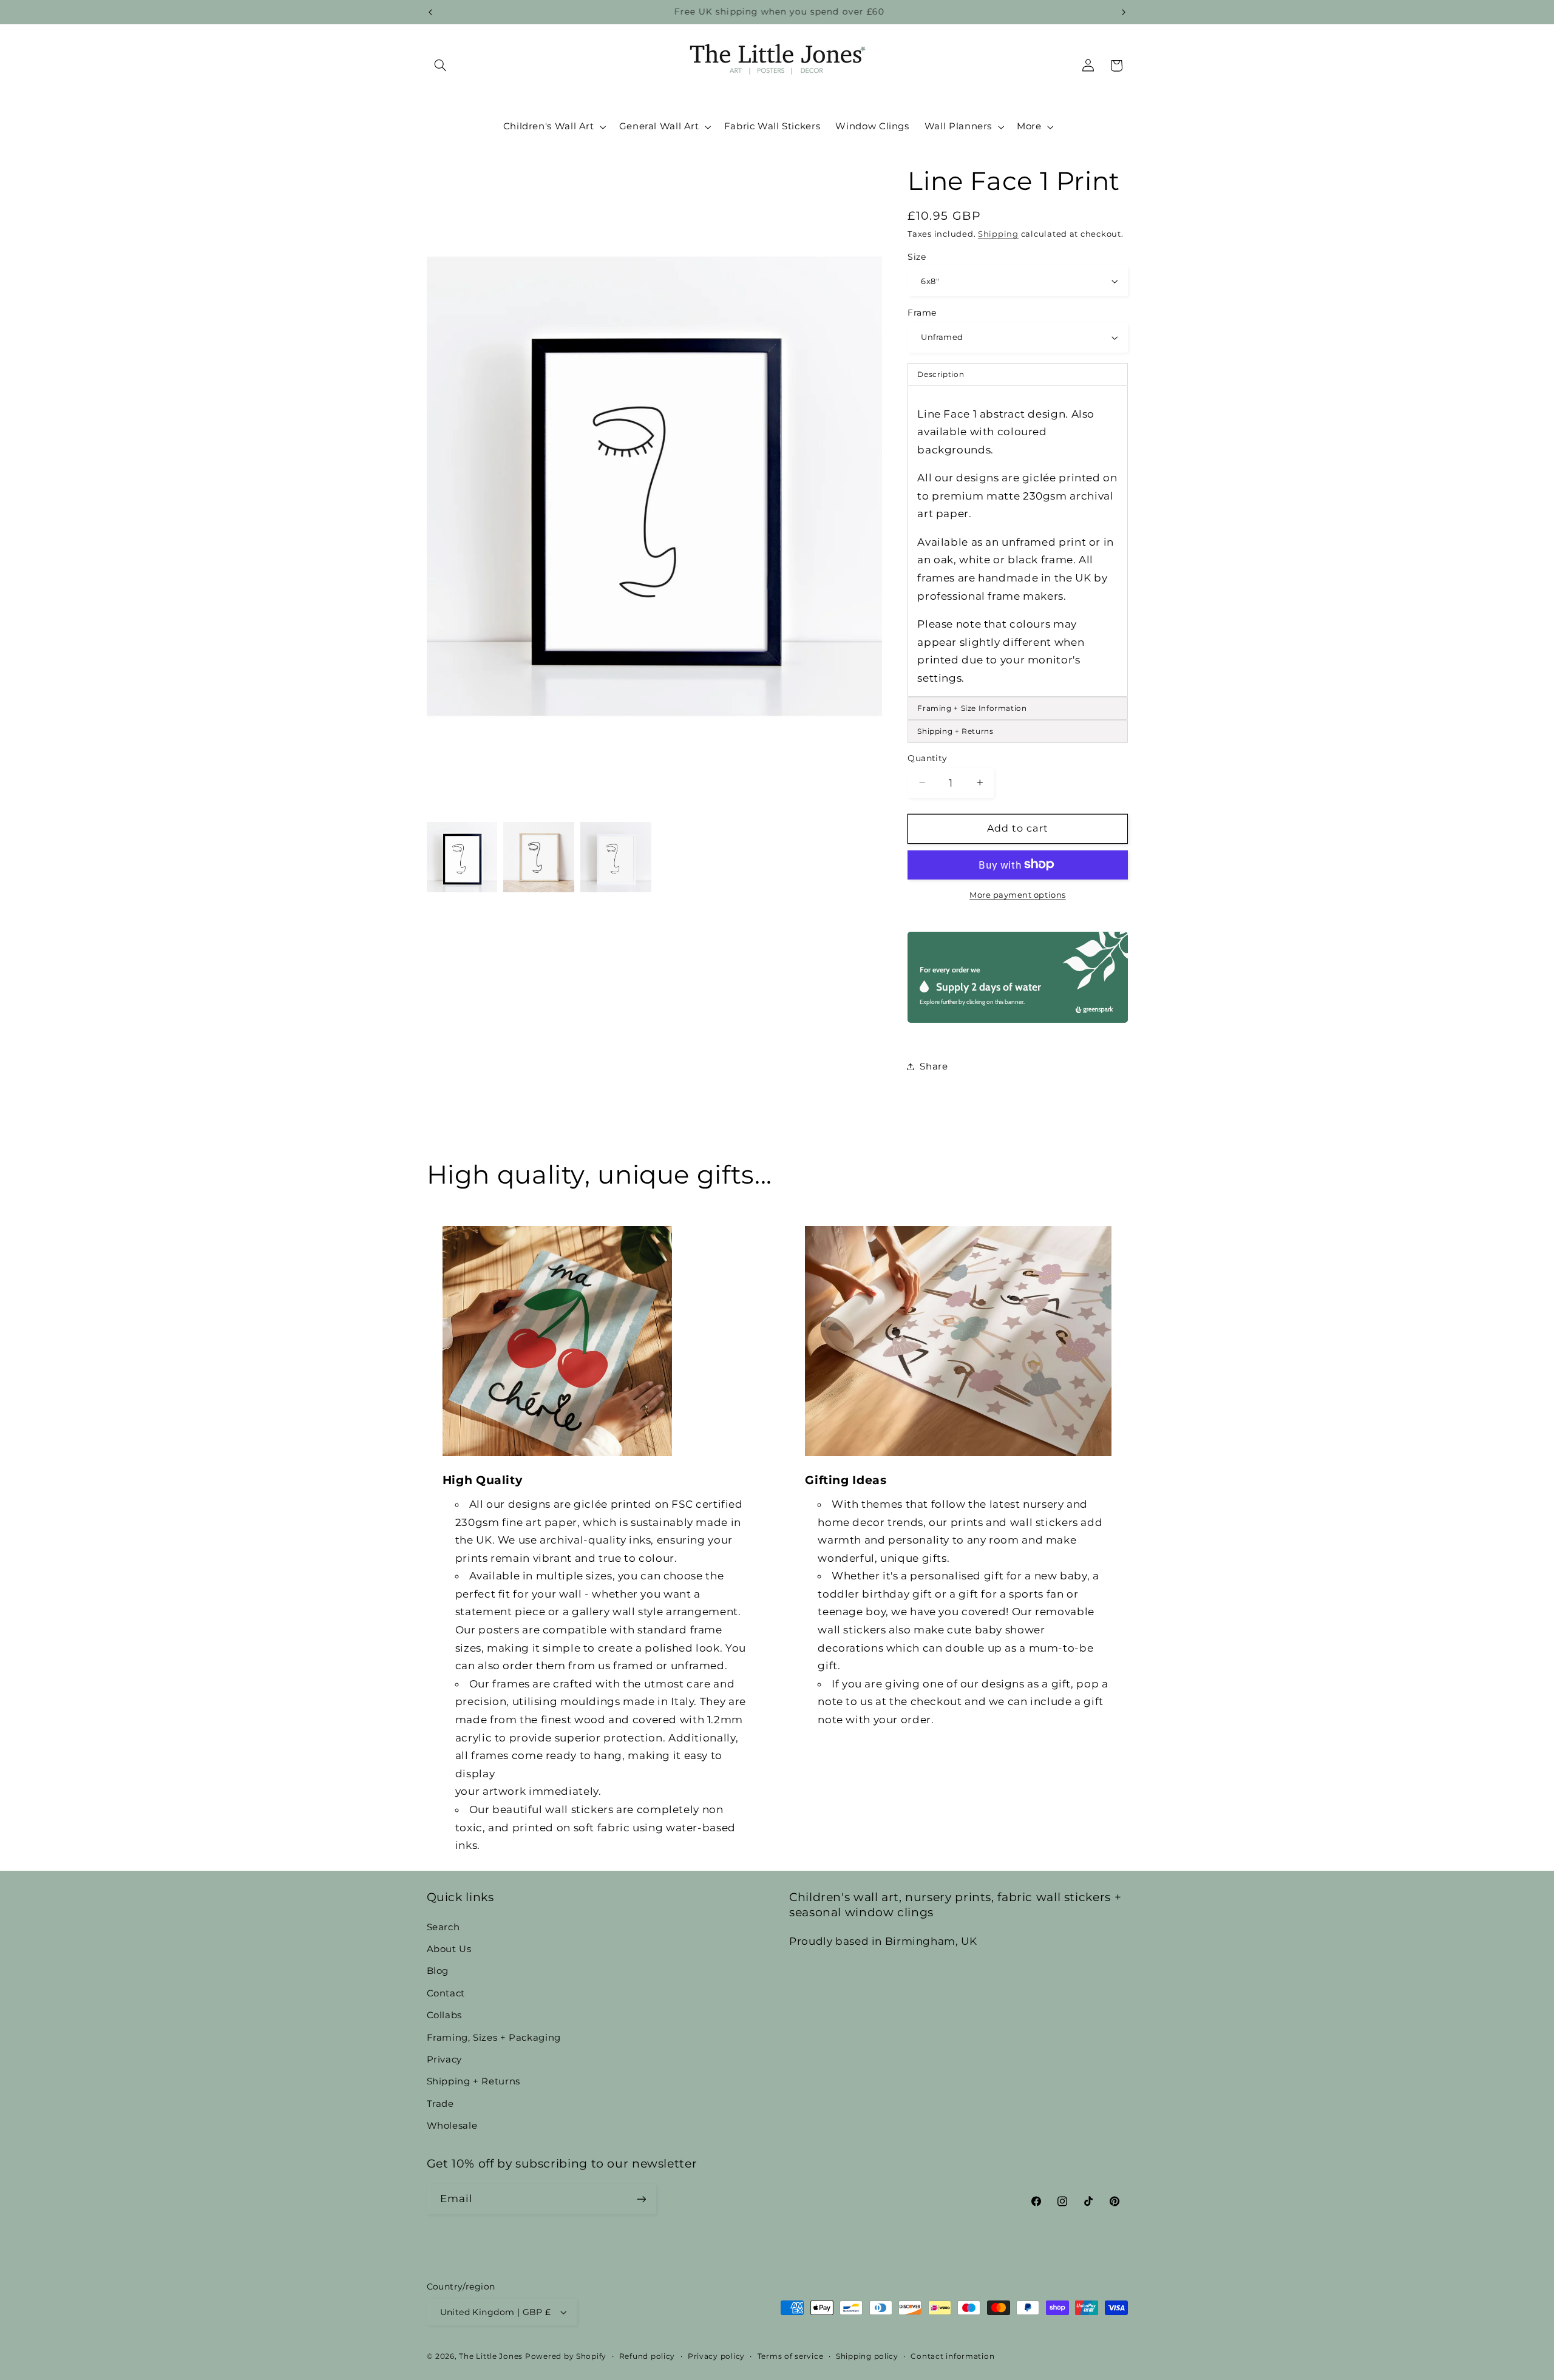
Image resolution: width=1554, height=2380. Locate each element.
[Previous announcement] (430, 12)
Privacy (444, 2060)
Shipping (998, 233)
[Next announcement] (1124, 12)
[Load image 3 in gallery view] (616, 857)
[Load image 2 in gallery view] (538, 857)
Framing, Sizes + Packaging (494, 2038)
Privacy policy (716, 2356)
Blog (438, 1971)
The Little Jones (491, 2356)
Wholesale (452, 2126)
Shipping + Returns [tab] (955, 731)
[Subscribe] (641, 2199)
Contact (446, 1993)
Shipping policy (867, 2356)
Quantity (927, 758)
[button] (441, 66)
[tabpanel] (1017, 541)
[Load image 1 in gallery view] (462, 857)
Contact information (952, 2356)
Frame (922, 313)
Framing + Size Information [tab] (972, 708)
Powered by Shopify (566, 2356)
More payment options (1018, 894)
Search (443, 1927)
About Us (449, 1949)
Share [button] (934, 1066)
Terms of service (791, 2356)
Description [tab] (941, 374)
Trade (440, 2104)
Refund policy (647, 2356)
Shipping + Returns (473, 2081)
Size (917, 256)
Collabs (444, 2015)
